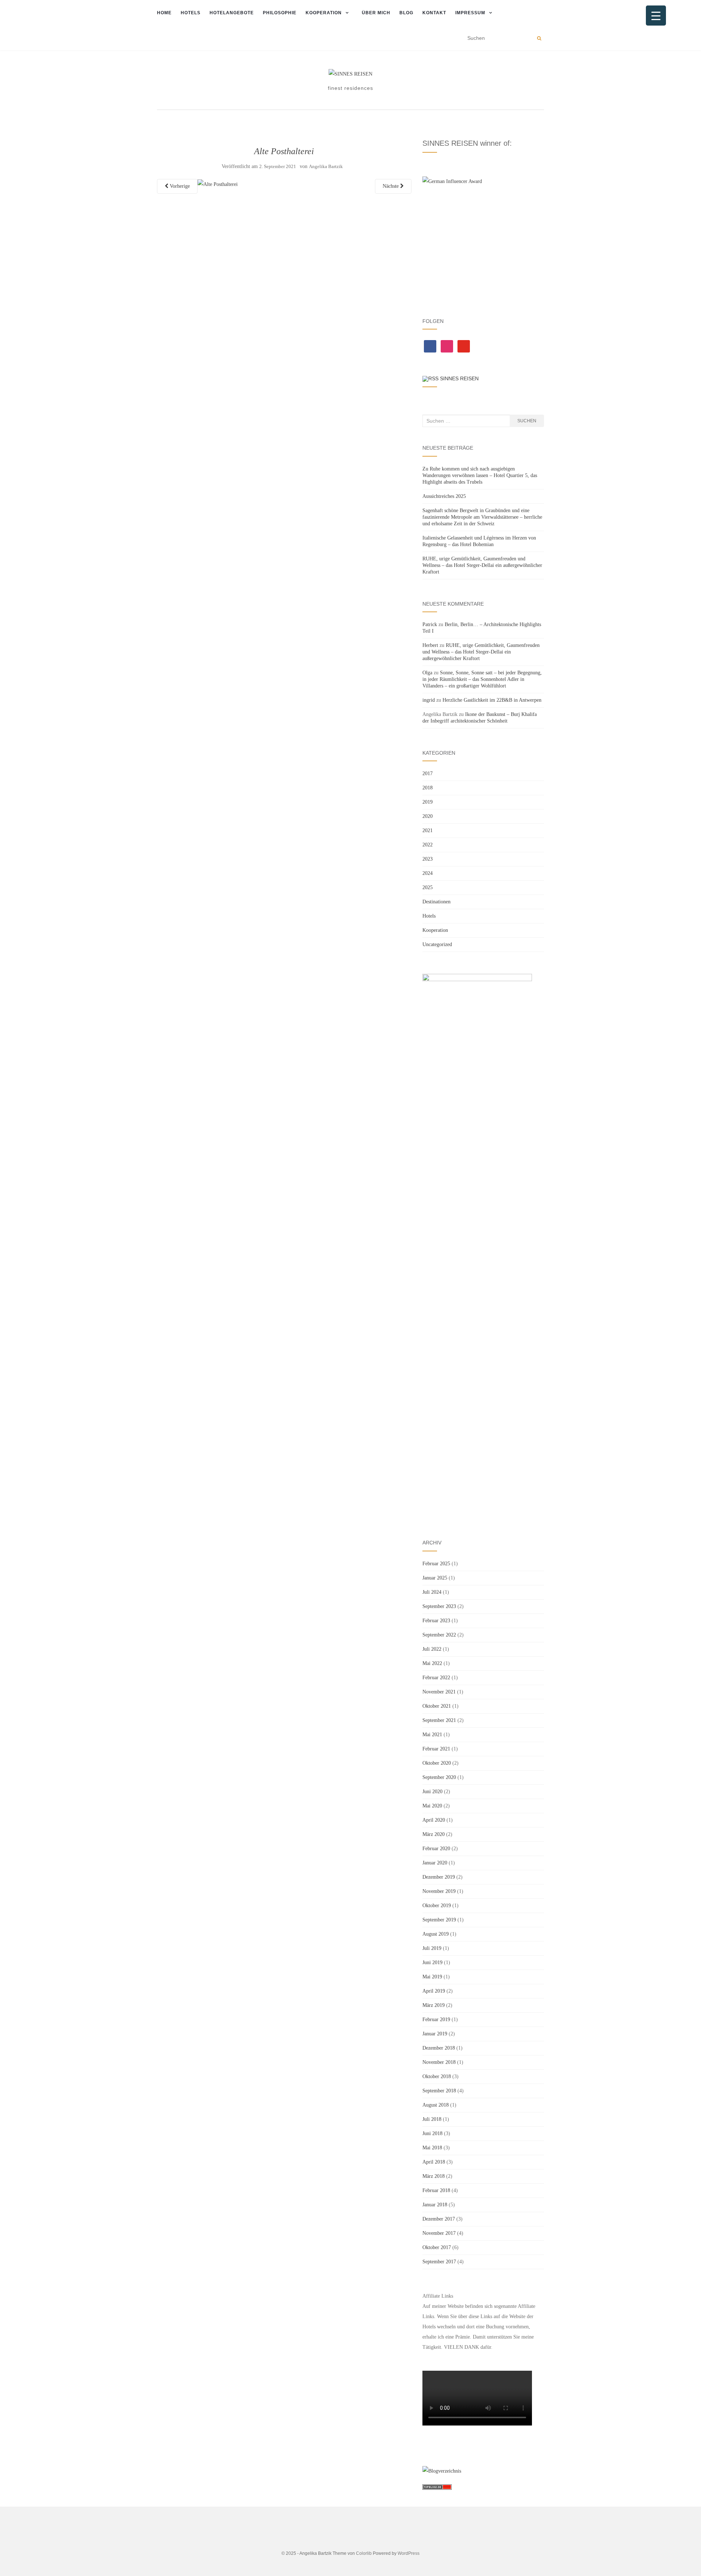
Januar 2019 (435, 2034)
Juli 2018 (432, 2119)
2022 (428, 845)
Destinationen (436, 902)
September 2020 (439, 1777)
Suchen (527, 421)
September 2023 (439, 1606)
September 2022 (439, 1635)
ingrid (429, 700)
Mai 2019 (432, 1977)
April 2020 (434, 1820)
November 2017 (439, 2233)
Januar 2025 (435, 1578)
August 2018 (436, 2105)
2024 (428, 873)
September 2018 (439, 2091)
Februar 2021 (436, 1749)
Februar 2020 (436, 1849)
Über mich (376, 13)
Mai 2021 (432, 1735)
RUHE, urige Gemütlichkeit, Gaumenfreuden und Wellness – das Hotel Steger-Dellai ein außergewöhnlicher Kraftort (482, 565)
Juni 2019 (432, 1963)
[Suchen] (539, 38)
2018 (428, 788)
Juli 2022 (432, 1649)
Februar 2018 (436, 2190)
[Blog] (442, 2471)
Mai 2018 (432, 2148)
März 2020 (434, 1834)
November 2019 (439, 1891)
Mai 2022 (432, 1663)
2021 (428, 830)
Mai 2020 (432, 1806)
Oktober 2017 (437, 2247)
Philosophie (280, 13)
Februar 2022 (436, 1678)
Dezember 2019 (439, 1877)
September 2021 (439, 1720)
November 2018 (439, 2062)
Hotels (191, 13)
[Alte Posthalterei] (218, 184)
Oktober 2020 (437, 1763)
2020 (428, 816)
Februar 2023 (436, 1621)
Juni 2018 (432, 2133)
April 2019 (434, 1991)
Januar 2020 (435, 1863)
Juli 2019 (432, 1948)
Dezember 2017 (439, 2219)
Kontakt (434, 13)
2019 (428, 802)
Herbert (430, 645)
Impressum (470, 13)
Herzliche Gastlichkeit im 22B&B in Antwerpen (492, 700)
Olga (427, 673)
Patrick (430, 624)
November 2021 (439, 1692)
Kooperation (324, 13)
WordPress (409, 2553)
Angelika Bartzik (326, 166)
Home (164, 13)
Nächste (391, 186)
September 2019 (439, 1920)
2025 (428, 887)
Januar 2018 (435, 2205)
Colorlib (364, 2553)
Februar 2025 (436, 1564)
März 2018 (434, 2176)
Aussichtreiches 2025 (444, 496)
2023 (428, 859)
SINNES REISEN (459, 378)
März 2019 (434, 2005)
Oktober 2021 (437, 1706)
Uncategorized (437, 944)
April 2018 (434, 2162)
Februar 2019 (436, 2019)
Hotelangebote (232, 13)
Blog (406, 13)
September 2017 (439, 2262)
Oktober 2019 (437, 1906)
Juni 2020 (432, 1792)
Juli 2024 (432, 1592)
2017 (428, 773)
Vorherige (179, 186)
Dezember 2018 (439, 2048)
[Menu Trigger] (656, 16)
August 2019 (436, 1934)
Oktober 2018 (437, 2076)
